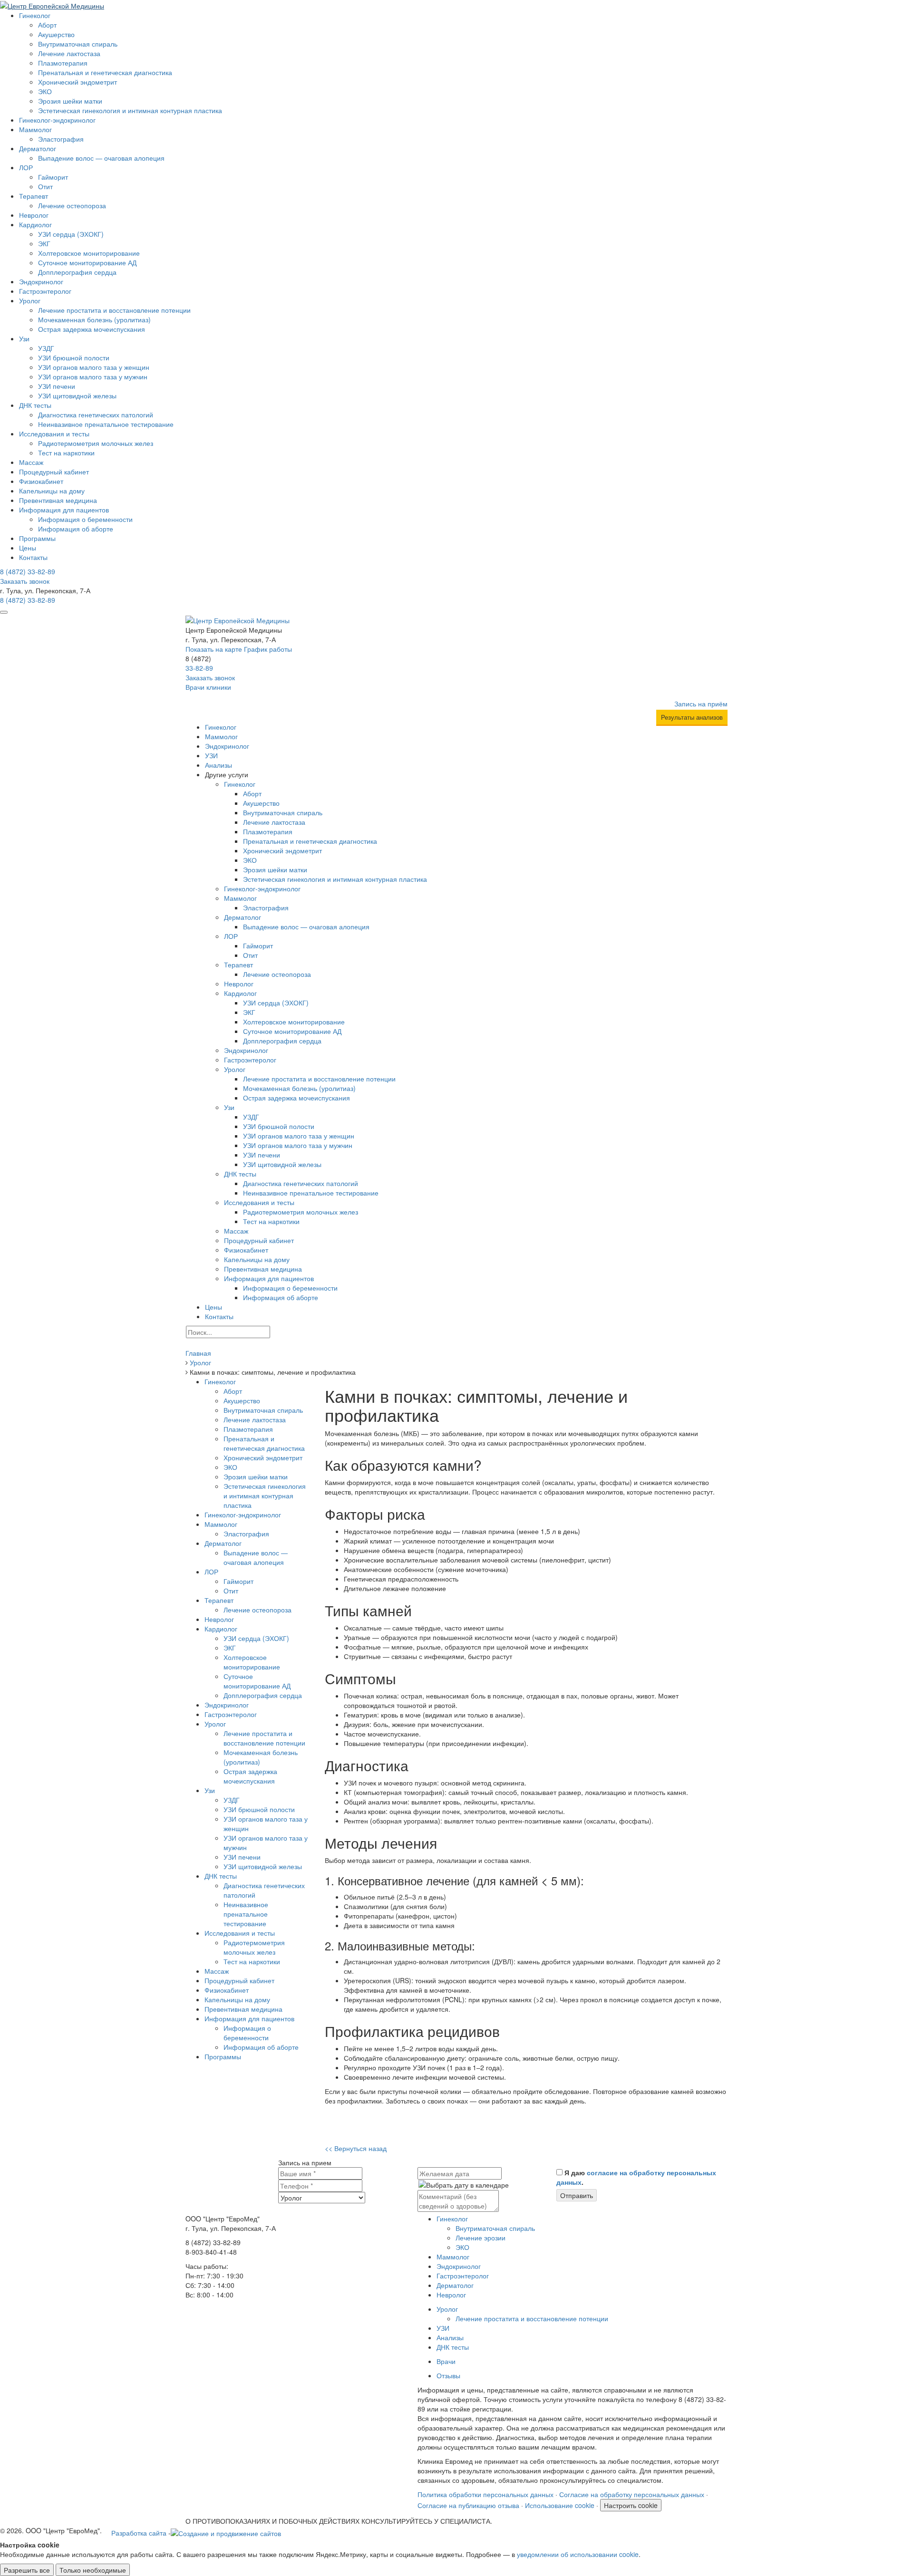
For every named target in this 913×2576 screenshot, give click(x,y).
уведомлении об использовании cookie (578, 2554)
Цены (28, 548)
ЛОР (26, 167)
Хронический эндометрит (78, 82)
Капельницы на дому (52, 491)
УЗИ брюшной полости (74, 357)
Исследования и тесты (54, 434)
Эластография (61, 139)
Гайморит (53, 177)
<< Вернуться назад (356, 2148)
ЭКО (45, 91)
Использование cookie (560, 2505)
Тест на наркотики (66, 453)
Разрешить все (27, 2570)
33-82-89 (28, 571)
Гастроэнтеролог (45, 291)
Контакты (33, 557)
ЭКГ (44, 243)
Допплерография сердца (77, 272)
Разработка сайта (139, 2533)
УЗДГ (46, 348)
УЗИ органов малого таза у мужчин (93, 376)
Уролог (30, 300)
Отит (45, 186)
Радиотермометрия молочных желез (96, 443)
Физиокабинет (41, 481)
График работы (268, 649)
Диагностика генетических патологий (96, 415)
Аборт (47, 25)
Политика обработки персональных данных (486, 2494)
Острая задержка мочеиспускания (92, 329)
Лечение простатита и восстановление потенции (114, 310)
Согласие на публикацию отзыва (468, 2505)
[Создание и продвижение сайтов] (226, 2532)
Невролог (34, 215)
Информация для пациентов (64, 510)
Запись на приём (701, 704)
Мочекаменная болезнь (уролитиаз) (94, 319)
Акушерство (56, 34)
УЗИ (211, 755)
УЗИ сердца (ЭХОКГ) (71, 234)
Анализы (219, 765)
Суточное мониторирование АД (87, 262)
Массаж (31, 462)
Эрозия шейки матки (70, 101)
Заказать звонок (25, 581)
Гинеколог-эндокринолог (57, 120)
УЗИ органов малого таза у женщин (94, 367)
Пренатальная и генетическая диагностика (105, 72)
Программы (37, 538)
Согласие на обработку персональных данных (632, 2494)
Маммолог (35, 129)
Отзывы (448, 2375)
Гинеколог (35, 15)
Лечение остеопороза (72, 205)
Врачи (446, 2361)
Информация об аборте (76, 529)
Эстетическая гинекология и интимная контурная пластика (130, 110)
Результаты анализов (692, 717)
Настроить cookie (631, 2505)
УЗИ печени (57, 386)
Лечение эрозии (481, 2238)
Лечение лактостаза (69, 53)
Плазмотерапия (63, 63)
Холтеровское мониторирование (89, 253)
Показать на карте (214, 649)
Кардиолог (35, 224)
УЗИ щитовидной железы (77, 396)
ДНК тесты (35, 405)
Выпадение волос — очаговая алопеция (101, 158)
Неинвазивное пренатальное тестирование (106, 424)
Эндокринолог (41, 281)
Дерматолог (38, 148)
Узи (24, 338)
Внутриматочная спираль (78, 44)
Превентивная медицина (58, 500)
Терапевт (34, 196)
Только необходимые (93, 2570)
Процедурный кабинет (54, 472)
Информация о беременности (85, 519)
